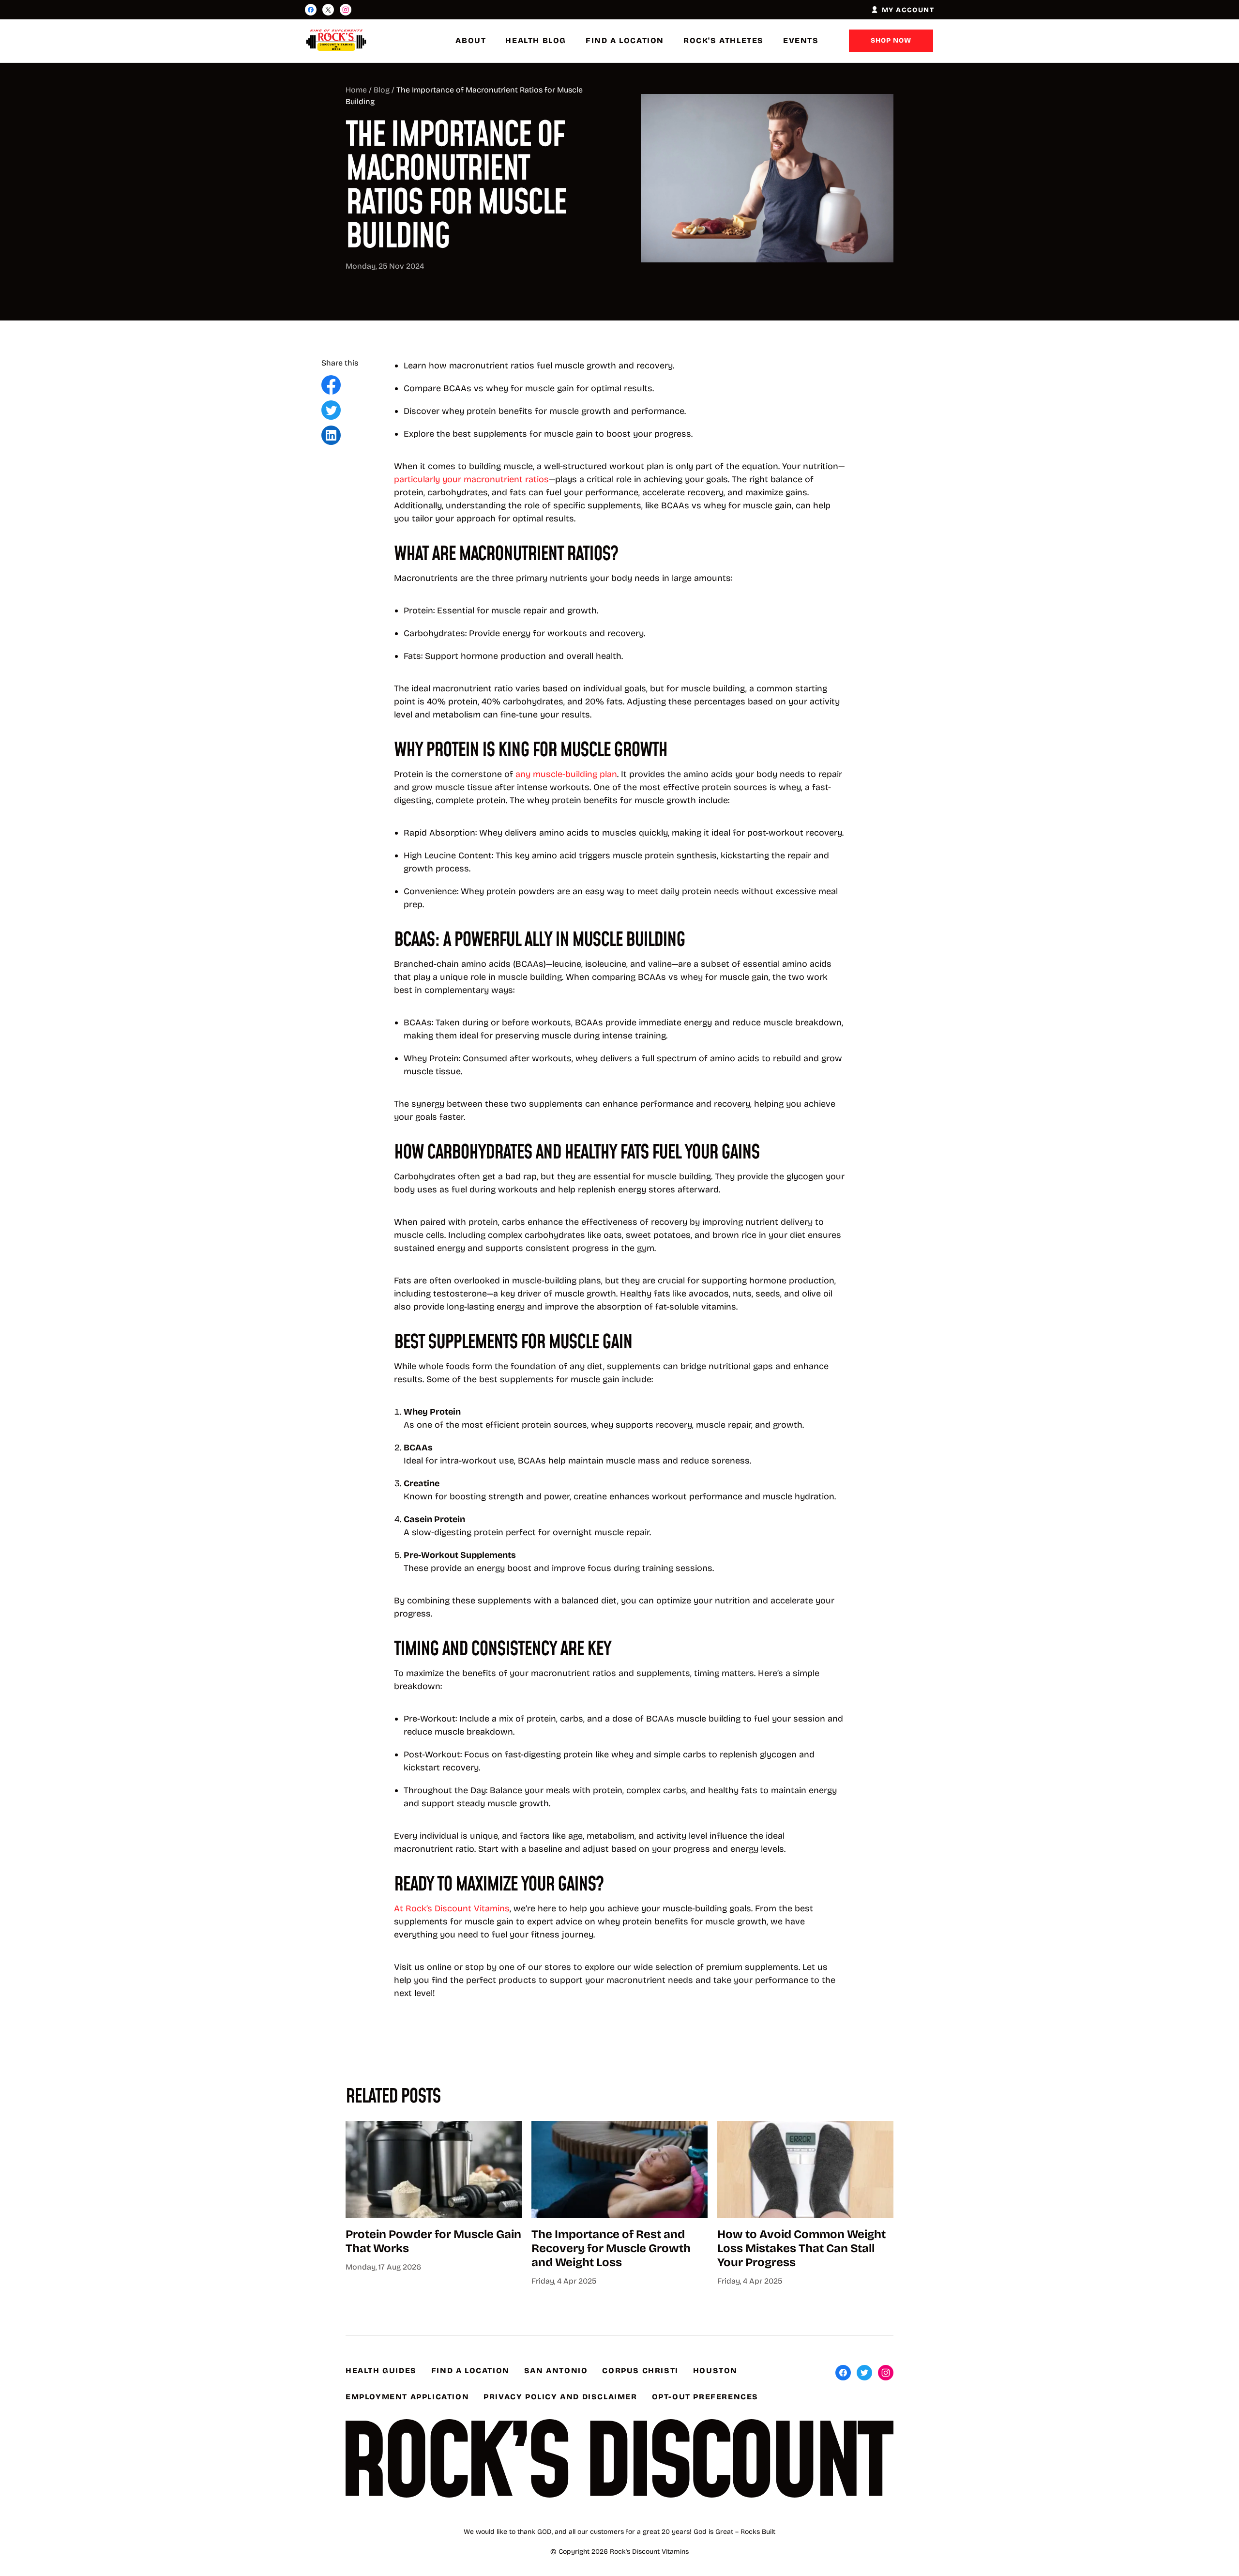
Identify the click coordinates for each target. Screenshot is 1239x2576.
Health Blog (536, 40)
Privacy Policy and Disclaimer (560, 2397)
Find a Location (625, 40)
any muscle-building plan (566, 774)
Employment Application (407, 2397)
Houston (715, 2370)
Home (356, 90)
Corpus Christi (640, 2370)
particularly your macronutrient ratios (471, 479)
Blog (382, 90)
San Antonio (556, 2370)
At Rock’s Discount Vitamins (452, 1908)
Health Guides (381, 2370)
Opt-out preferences (705, 2397)
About (471, 40)
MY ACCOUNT (908, 10)
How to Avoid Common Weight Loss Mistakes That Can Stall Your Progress (801, 2248)
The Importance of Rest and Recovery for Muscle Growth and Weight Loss (611, 2248)
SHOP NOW (891, 40)
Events (801, 40)
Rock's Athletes (724, 40)
